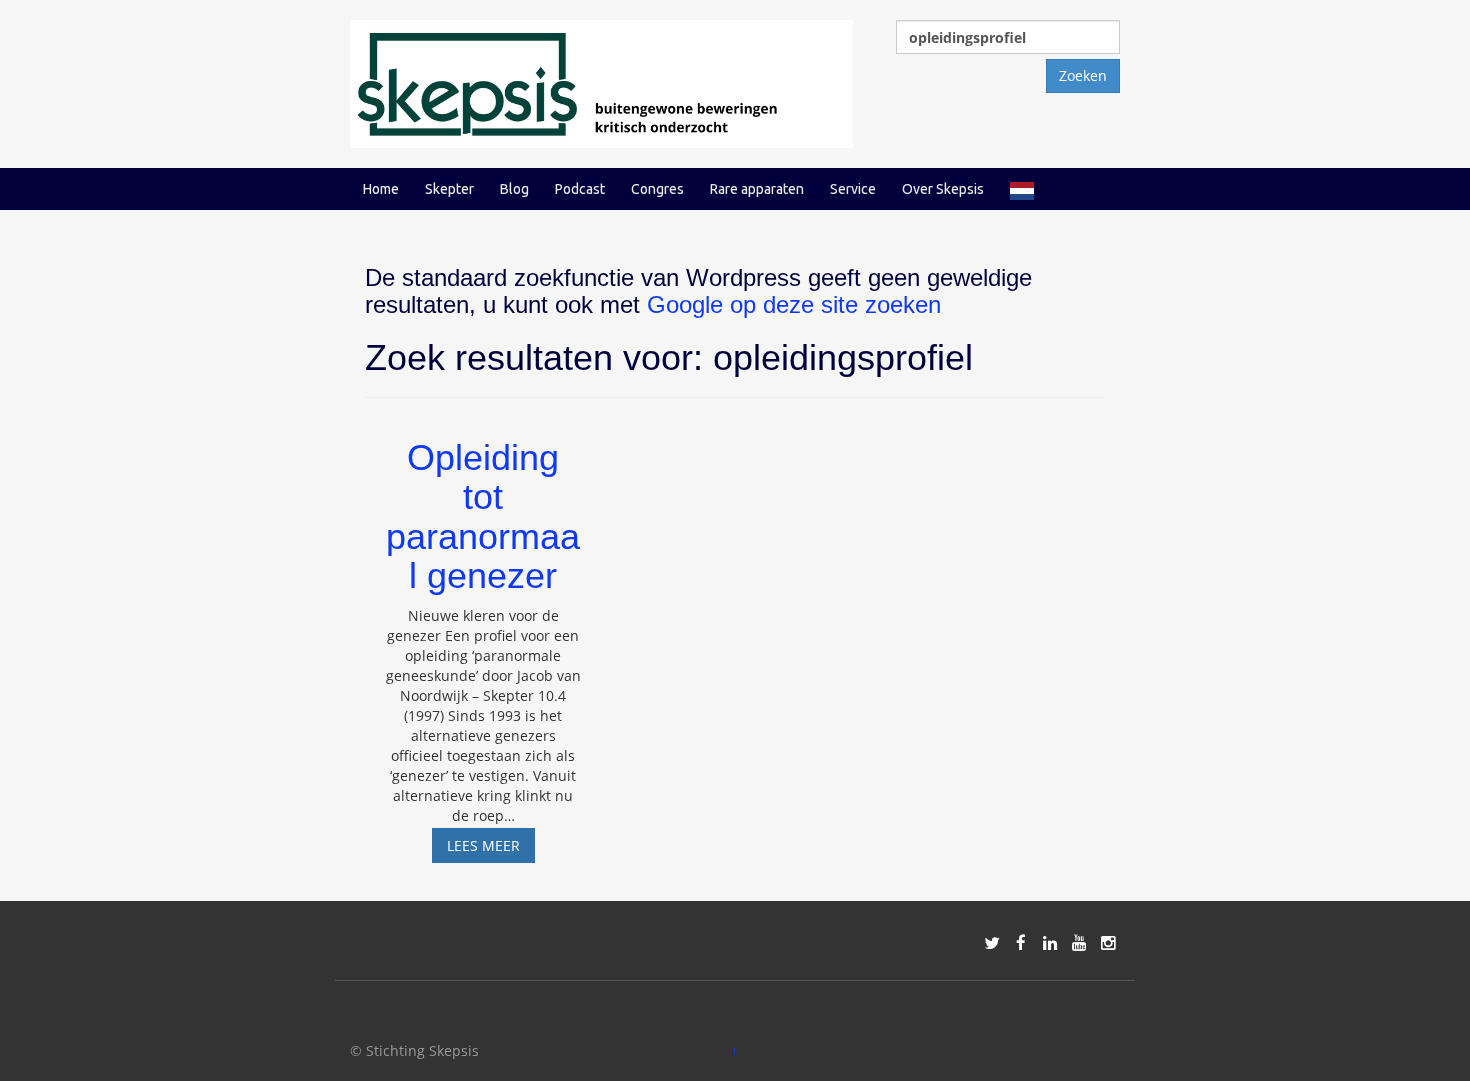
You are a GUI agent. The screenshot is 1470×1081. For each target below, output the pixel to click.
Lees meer (491, 849)
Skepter (449, 189)
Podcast (580, 189)
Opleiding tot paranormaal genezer (483, 517)
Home (381, 189)
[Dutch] (1022, 189)
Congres (657, 189)
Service (853, 189)
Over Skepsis (943, 189)
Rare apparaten (757, 189)
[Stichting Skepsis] (601, 82)
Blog (514, 189)
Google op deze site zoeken (794, 304)
